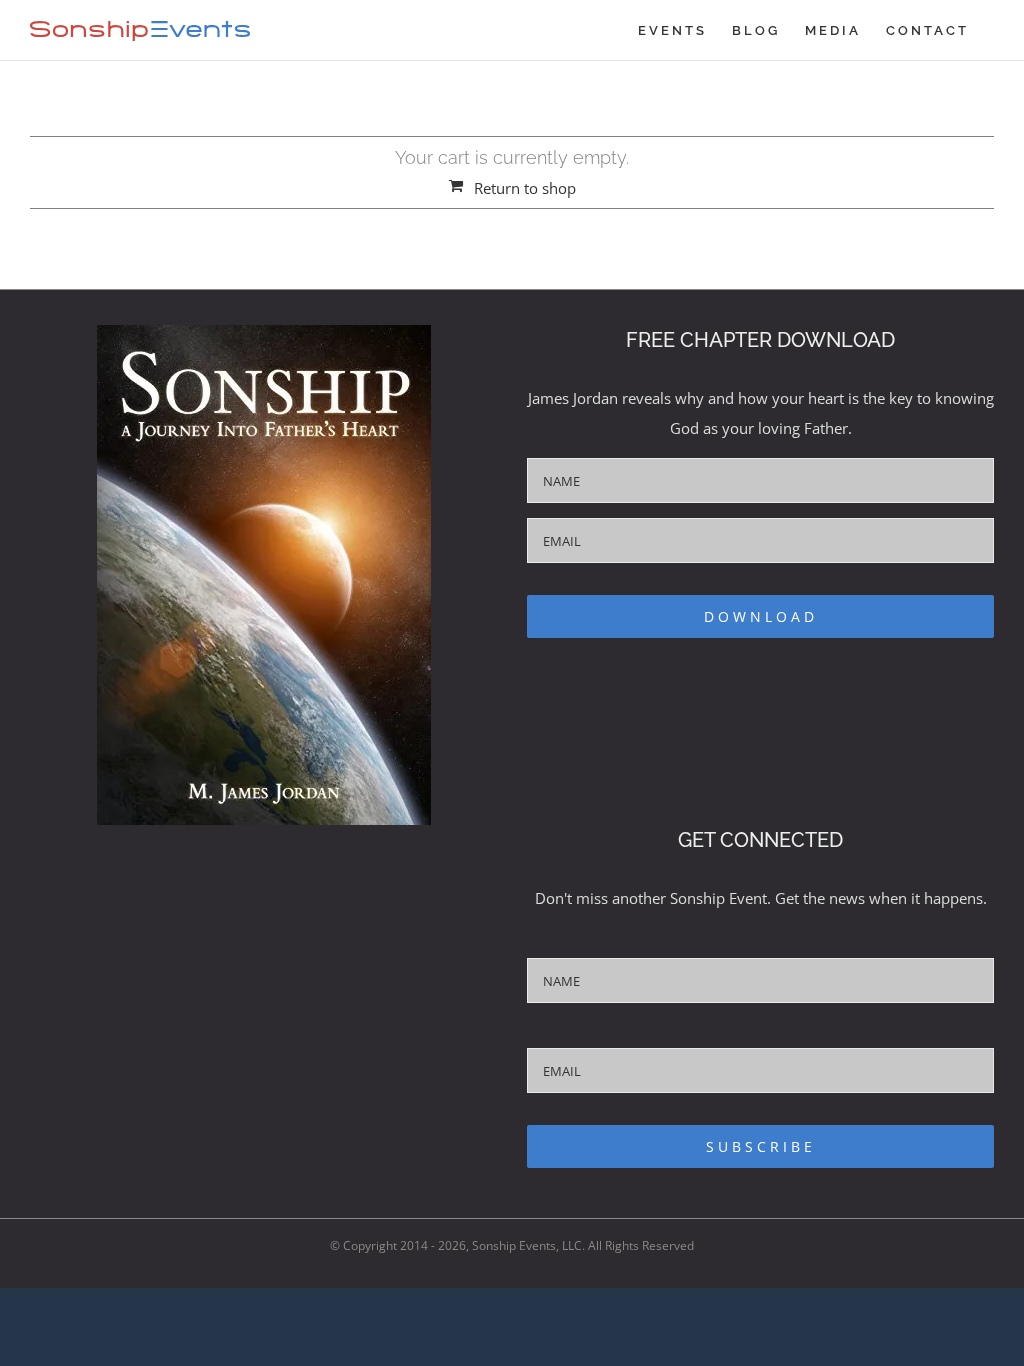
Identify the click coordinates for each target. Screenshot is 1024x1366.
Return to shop (525, 188)
